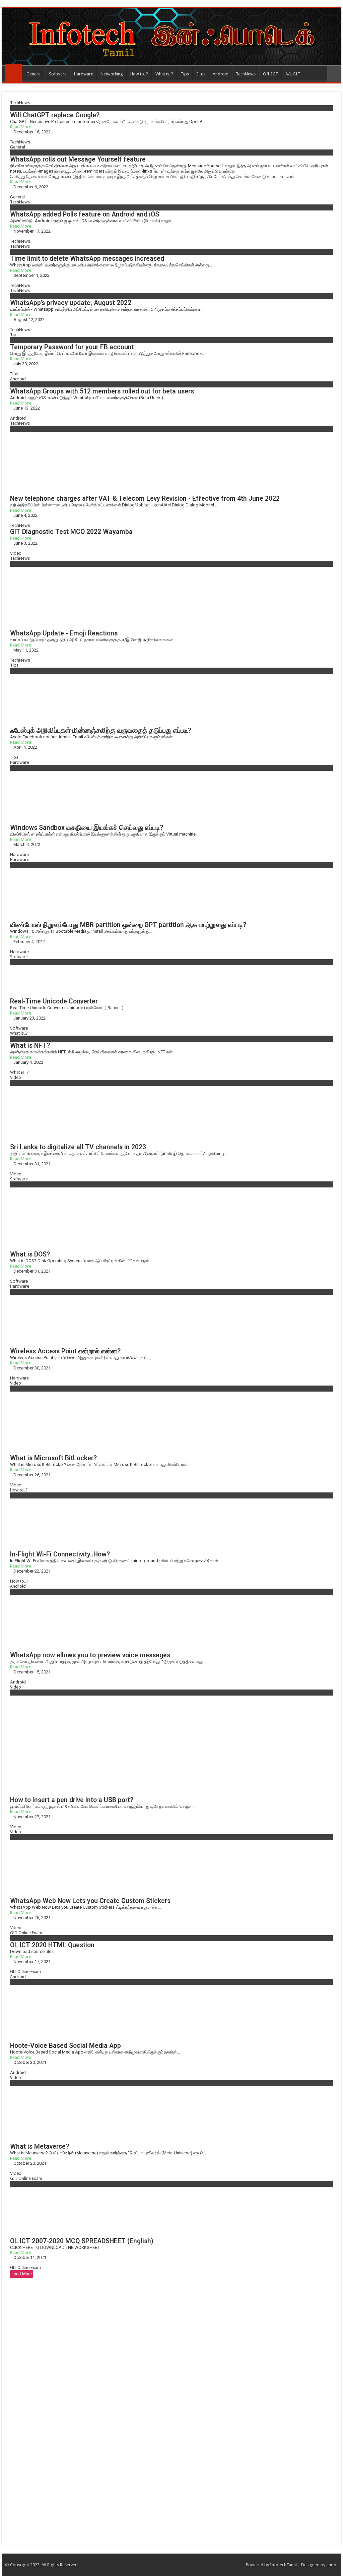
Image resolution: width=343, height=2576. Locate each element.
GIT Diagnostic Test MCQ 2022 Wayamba (71, 532)
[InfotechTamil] (171, 37)
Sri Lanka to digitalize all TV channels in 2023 (78, 1147)
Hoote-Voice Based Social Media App (65, 2046)
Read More (21, 127)
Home (14, 73)
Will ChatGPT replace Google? (55, 115)
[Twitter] (231, 2565)
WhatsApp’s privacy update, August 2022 (71, 303)
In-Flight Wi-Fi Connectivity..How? (60, 1554)
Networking (112, 74)
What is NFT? (30, 1046)
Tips (185, 74)
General (34, 74)
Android (221, 74)
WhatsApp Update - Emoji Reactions (64, 633)
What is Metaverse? (40, 2146)
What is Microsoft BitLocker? (53, 1458)
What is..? (164, 74)
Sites (201, 74)
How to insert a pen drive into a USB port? (72, 1800)
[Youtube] (238, 2565)
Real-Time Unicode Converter (54, 1001)
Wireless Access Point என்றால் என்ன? (65, 1351)
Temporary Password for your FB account (72, 347)
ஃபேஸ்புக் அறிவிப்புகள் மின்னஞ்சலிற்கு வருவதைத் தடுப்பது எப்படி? (101, 730)
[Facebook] (225, 2565)
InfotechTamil (283, 2565)
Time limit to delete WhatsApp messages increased (87, 259)
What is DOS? (30, 1254)
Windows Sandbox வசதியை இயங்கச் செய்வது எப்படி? (87, 828)
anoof (332, 2565)
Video (16, 553)
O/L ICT (270, 74)
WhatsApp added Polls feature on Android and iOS (85, 214)
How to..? (139, 74)
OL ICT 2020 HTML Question (52, 1945)
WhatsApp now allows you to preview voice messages (90, 1655)
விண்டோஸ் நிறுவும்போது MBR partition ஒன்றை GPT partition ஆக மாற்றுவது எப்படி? (128, 925)
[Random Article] (334, 74)
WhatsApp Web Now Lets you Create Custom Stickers (90, 1901)
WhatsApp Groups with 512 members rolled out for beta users (102, 391)
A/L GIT (293, 74)
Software (58, 74)
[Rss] (212, 2565)
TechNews (246, 74)
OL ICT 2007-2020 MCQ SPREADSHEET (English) (82, 2241)
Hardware (84, 74)
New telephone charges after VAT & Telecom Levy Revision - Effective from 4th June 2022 (145, 499)
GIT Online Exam (26, 1933)
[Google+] (219, 2565)
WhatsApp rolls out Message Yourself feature (78, 159)
